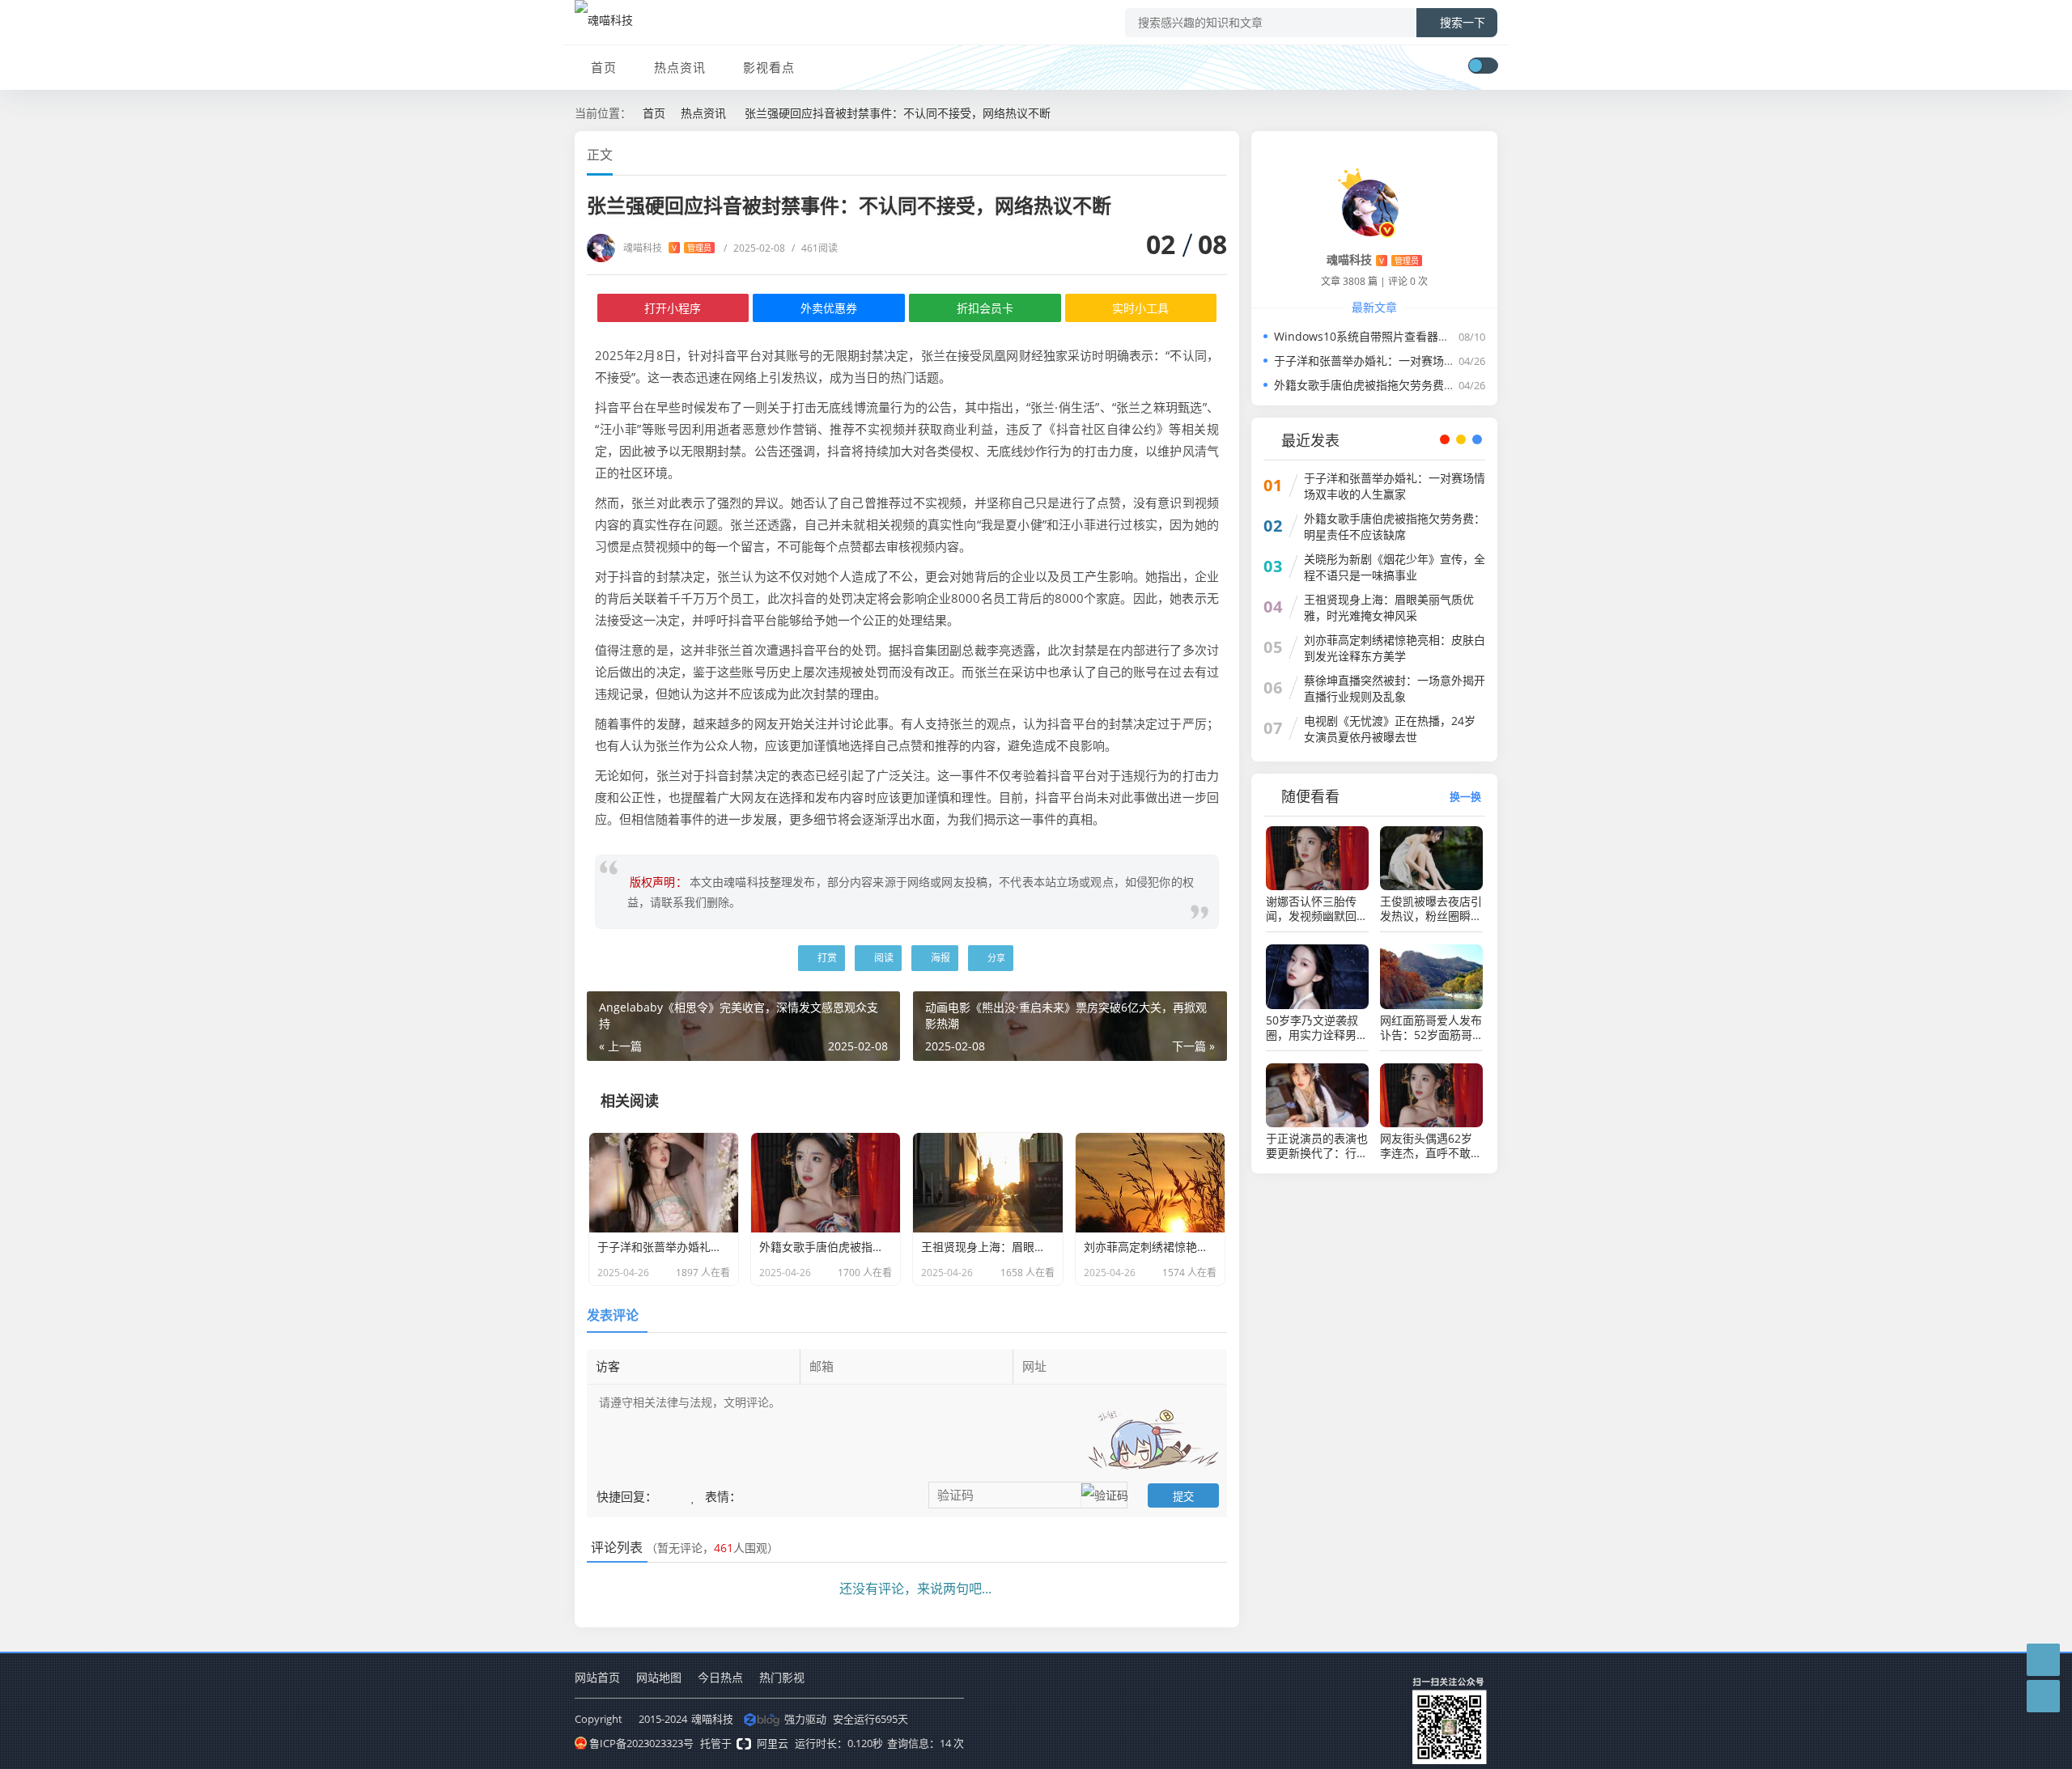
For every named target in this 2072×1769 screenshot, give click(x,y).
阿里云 (773, 1743)
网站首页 (597, 1677)
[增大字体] (1221, 153)
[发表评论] (2043, 1660)
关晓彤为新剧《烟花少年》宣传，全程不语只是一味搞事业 (1395, 567)
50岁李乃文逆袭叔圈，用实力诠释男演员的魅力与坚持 (1317, 1028)
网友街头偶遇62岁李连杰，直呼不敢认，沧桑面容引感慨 (1431, 1146)
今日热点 (720, 1677)
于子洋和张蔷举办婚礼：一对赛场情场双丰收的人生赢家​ (1416, 361)
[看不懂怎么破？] (682, 1495)
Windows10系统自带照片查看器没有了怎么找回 (1396, 336)
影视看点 (769, 67)
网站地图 (659, 1677)
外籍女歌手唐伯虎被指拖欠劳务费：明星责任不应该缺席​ (1416, 385)
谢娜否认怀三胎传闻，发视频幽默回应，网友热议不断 (1311, 909)
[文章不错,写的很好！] (667, 1495)
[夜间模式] (1483, 66)
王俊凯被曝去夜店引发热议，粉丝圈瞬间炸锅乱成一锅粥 (1431, 909)
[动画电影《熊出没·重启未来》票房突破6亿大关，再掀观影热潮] (1523, 756)
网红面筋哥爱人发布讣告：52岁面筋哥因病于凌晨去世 (1431, 1028)
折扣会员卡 (985, 308)
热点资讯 (680, 67)
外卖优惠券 (829, 308)
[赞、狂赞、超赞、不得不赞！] (694, 1495)
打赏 (826, 958)
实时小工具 (1140, 308)
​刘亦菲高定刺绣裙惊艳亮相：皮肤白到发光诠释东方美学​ (1395, 648)
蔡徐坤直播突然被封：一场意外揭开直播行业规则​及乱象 (1395, 688)
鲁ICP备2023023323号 (641, 1743)
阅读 (883, 958)
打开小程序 (673, 308)
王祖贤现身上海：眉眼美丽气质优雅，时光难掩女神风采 (1389, 607)
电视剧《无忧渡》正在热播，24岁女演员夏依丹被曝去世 (1390, 729)
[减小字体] (1192, 153)
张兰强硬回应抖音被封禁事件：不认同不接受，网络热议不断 (898, 113)
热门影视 (782, 1677)
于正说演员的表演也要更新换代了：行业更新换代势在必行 (1317, 1146)
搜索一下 (1463, 23)
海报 (939, 958)
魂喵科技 (667, 248)
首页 (604, 67)
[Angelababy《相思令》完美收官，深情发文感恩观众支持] (549, 756)
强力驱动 (805, 1719)
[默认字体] (1207, 153)
